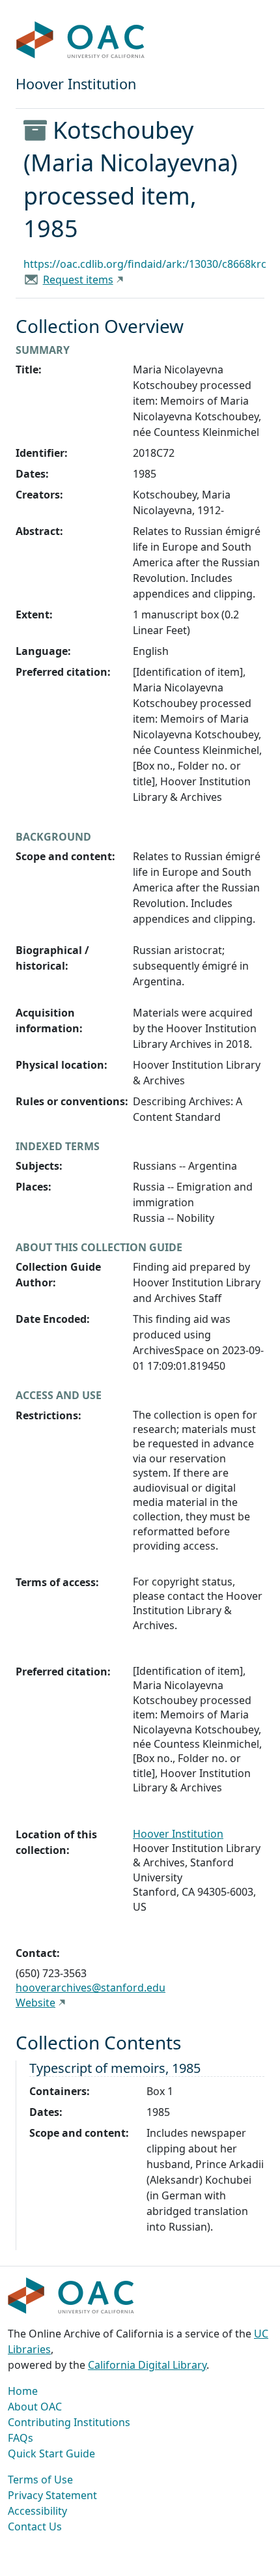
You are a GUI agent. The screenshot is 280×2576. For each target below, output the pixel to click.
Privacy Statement (52, 2495)
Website (35, 2003)
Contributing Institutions (69, 2422)
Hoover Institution (178, 1834)
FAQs (21, 2438)
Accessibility (37, 2511)
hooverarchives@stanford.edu (91, 1988)
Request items (78, 280)
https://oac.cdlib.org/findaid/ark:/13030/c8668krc (145, 264)
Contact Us (35, 2526)
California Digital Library (147, 2365)
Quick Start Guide (51, 2453)
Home (23, 2391)
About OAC (35, 2407)
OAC (81, 40)
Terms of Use (40, 2480)
